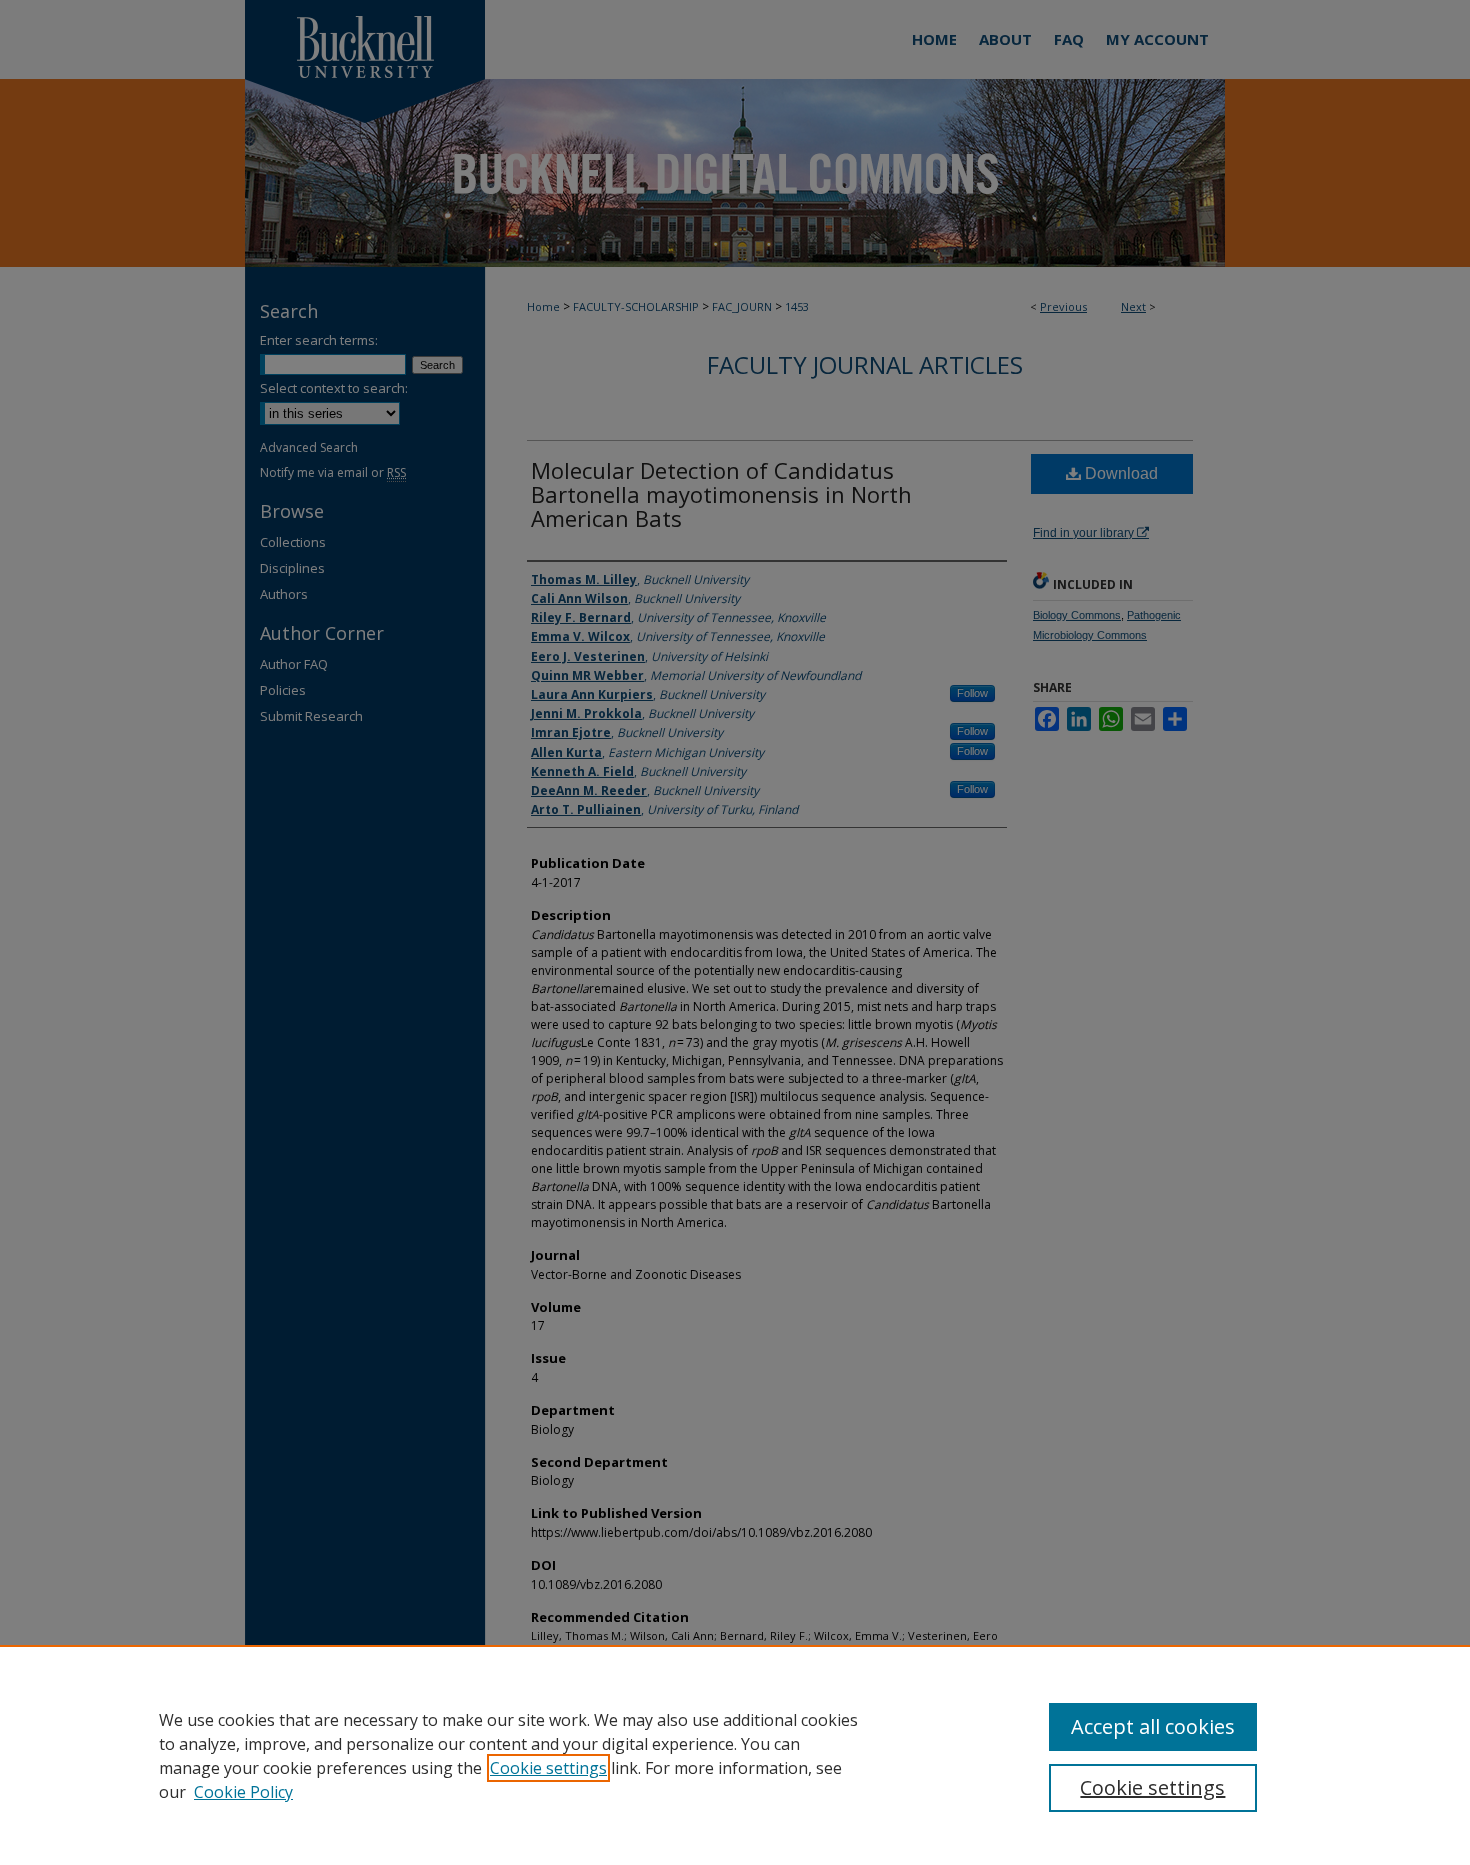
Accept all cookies (1153, 1726)
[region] (735, 1755)
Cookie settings (548, 1768)
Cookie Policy (243, 1792)
